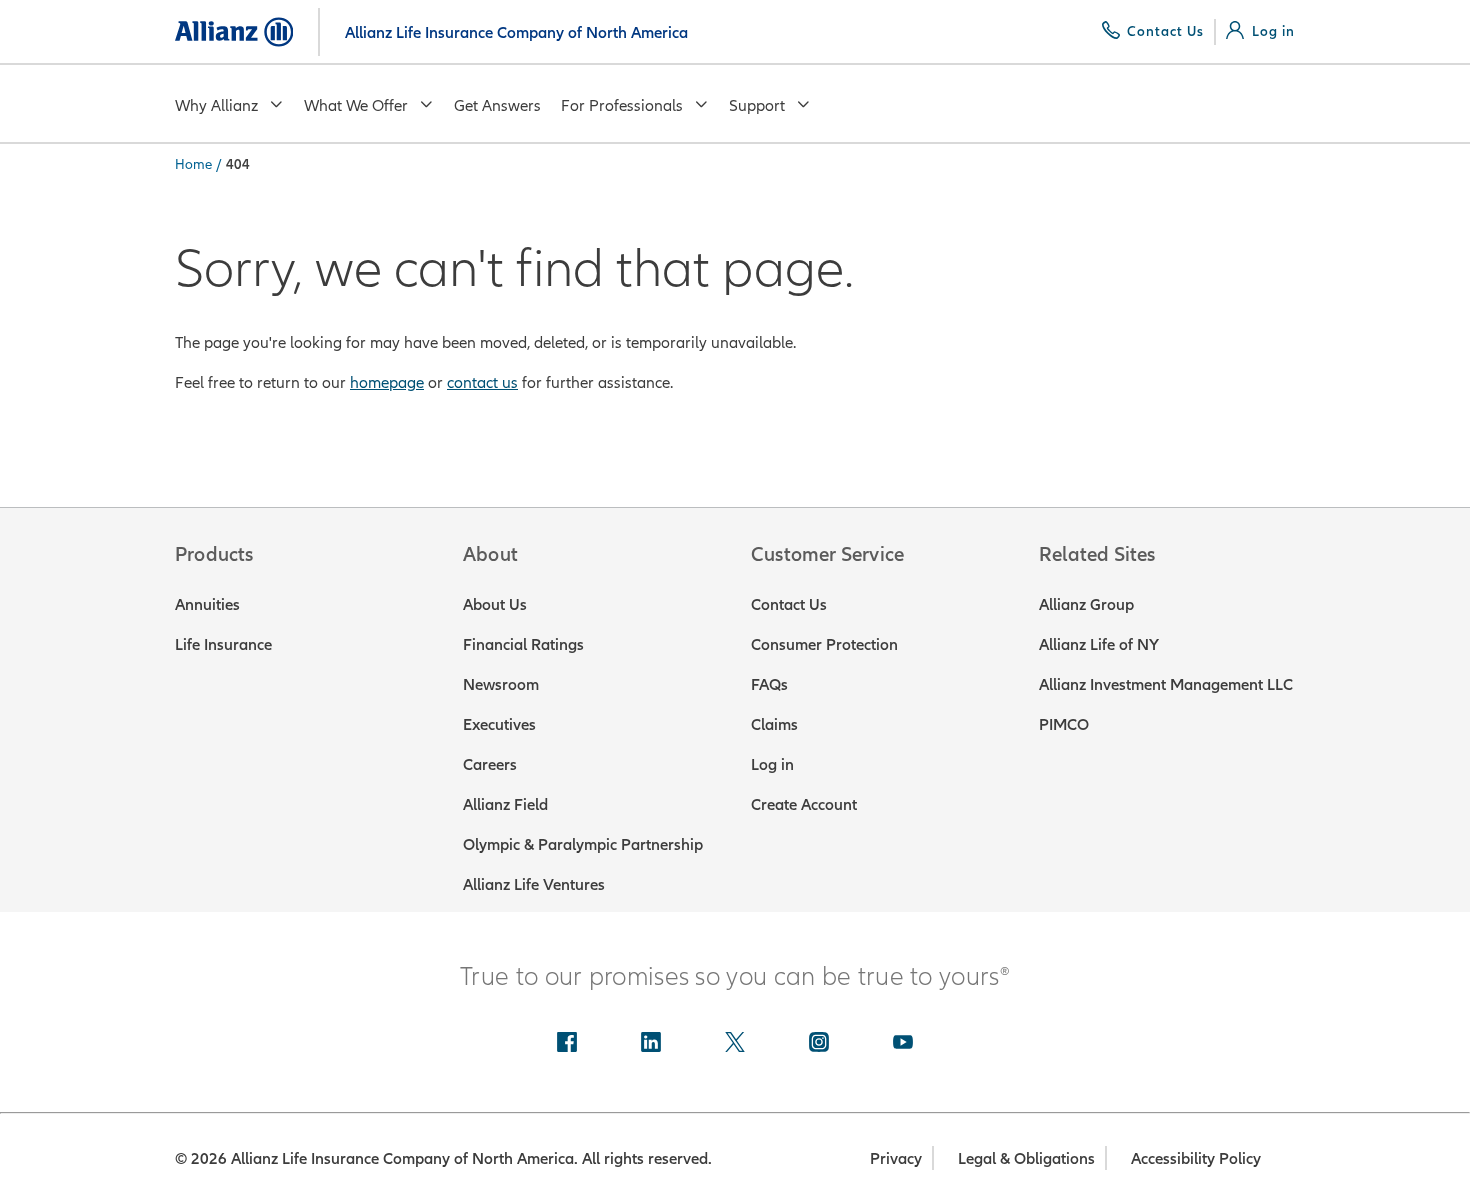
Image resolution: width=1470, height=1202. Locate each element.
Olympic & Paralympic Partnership (583, 844)
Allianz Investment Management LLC (1166, 684)
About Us (495, 604)
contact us (482, 382)
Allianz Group (1086, 604)
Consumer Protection (824, 644)
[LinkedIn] (651, 1044)
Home (193, 164)
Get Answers (497, 105)
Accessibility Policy (1196, 1158)
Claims (774, 724)
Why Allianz (216, 105)
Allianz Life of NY (1099, 644)
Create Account (804, 804)
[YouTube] (903, 1044)
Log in (772, 764)
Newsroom (501, 684)
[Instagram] (819, 1044)
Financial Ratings (523, 644)
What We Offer (356, 105)
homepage (387, 382)
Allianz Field (505, 804)
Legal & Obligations (1026, 1158)
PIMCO (1064, 724)
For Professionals (622, 105)
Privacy (896, 1158)
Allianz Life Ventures (534, 884)
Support (757, 105)
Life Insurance (223, 644)
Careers (490, 764)
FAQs (769, 684)
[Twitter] (735, 1044)
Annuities (207, 604)
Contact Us (789, 604)
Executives (499, 724)
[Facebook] (567, 1044)
